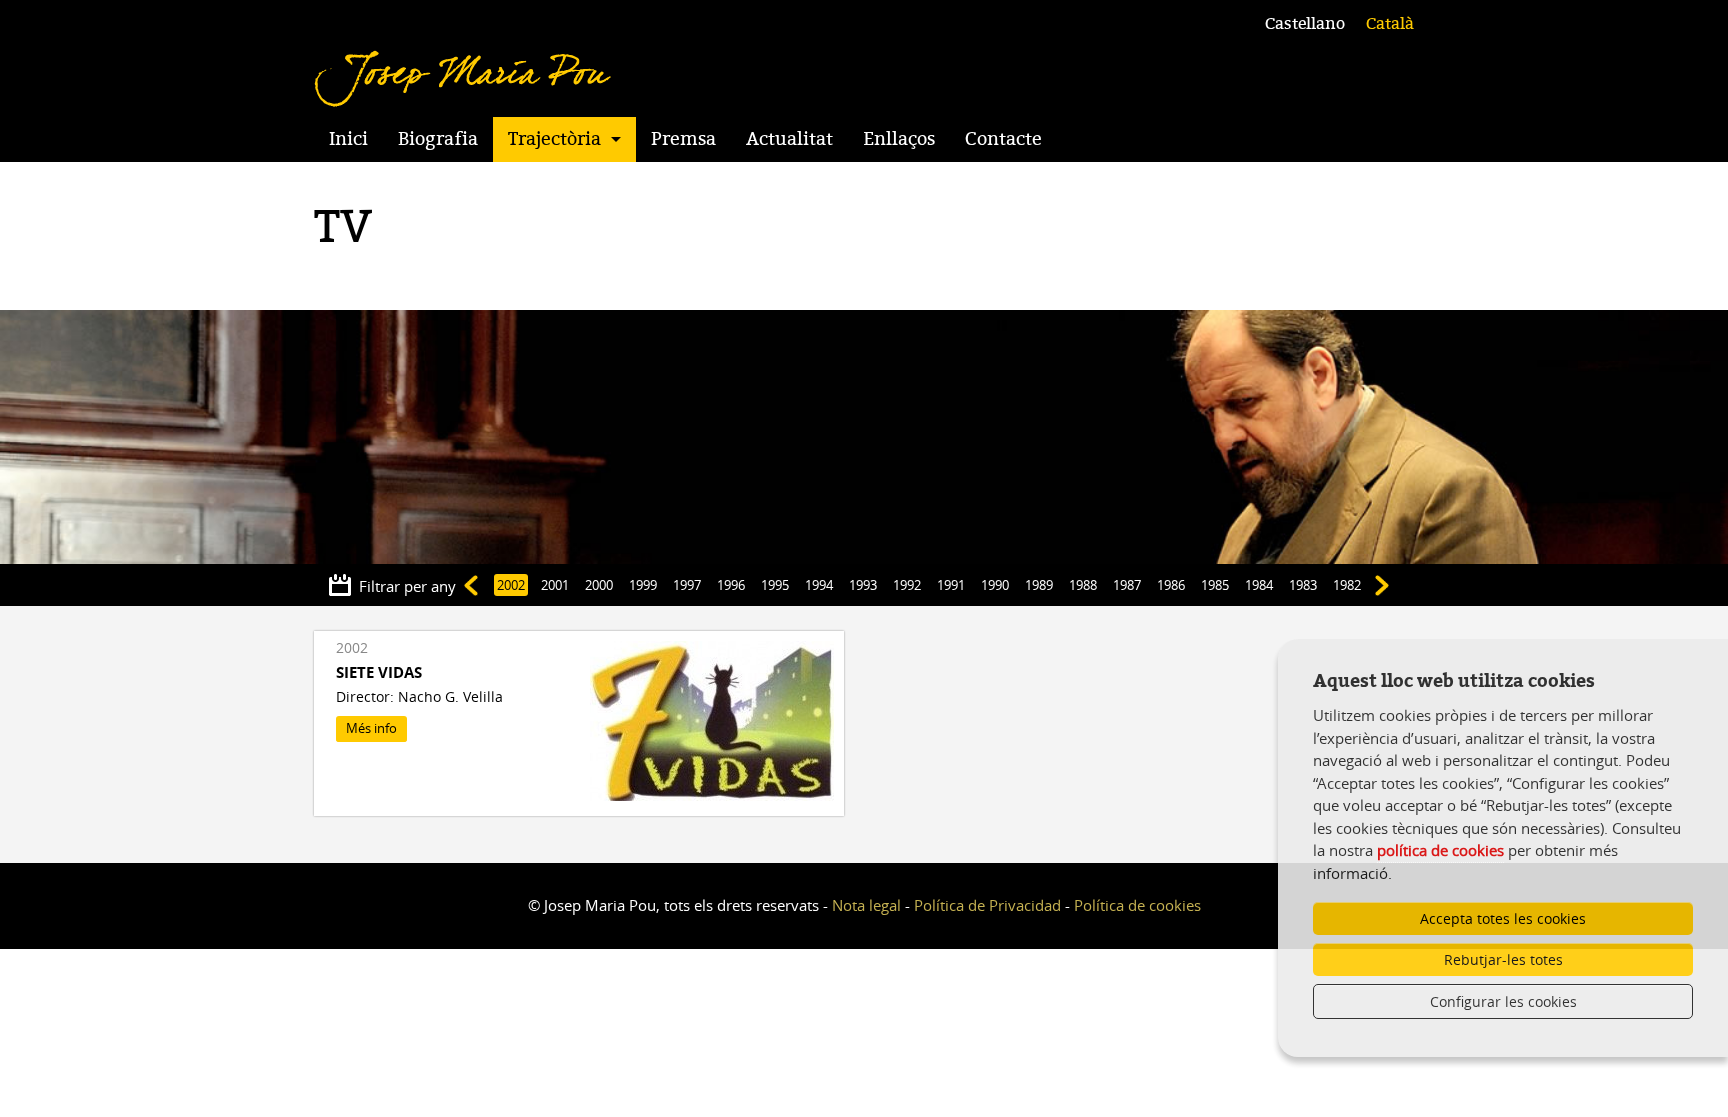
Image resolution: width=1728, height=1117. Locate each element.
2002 (511, 585)
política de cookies (1440, 850)
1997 (687, 585)
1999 (643, 585)
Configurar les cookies (1503, 1001)
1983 (1303, 585)
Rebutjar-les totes (1503, 959)
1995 (775, 585)
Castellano (1305, 24)
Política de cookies (1137, 905)
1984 (1259, 585)
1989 (1039, 585)
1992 (907, 585)
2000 (599, 585)
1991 (951, 585)
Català (1390, 24)
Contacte (1003, 139)
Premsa (683, 139)
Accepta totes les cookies (1503, 918)
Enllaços (899, 139)
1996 (731, 585)
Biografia (438, 139)
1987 (1127, 585)
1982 (1347, 585)
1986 (1171, 585)
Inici (348, 139)
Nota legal (866, 905)
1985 (1215, 585)
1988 (1083, 585)
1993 (863, 585)
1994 (819, 585)
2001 (555, 585)
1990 (995, 585)
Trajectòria (554, 139)
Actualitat (789, 139)
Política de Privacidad (987, 905)
